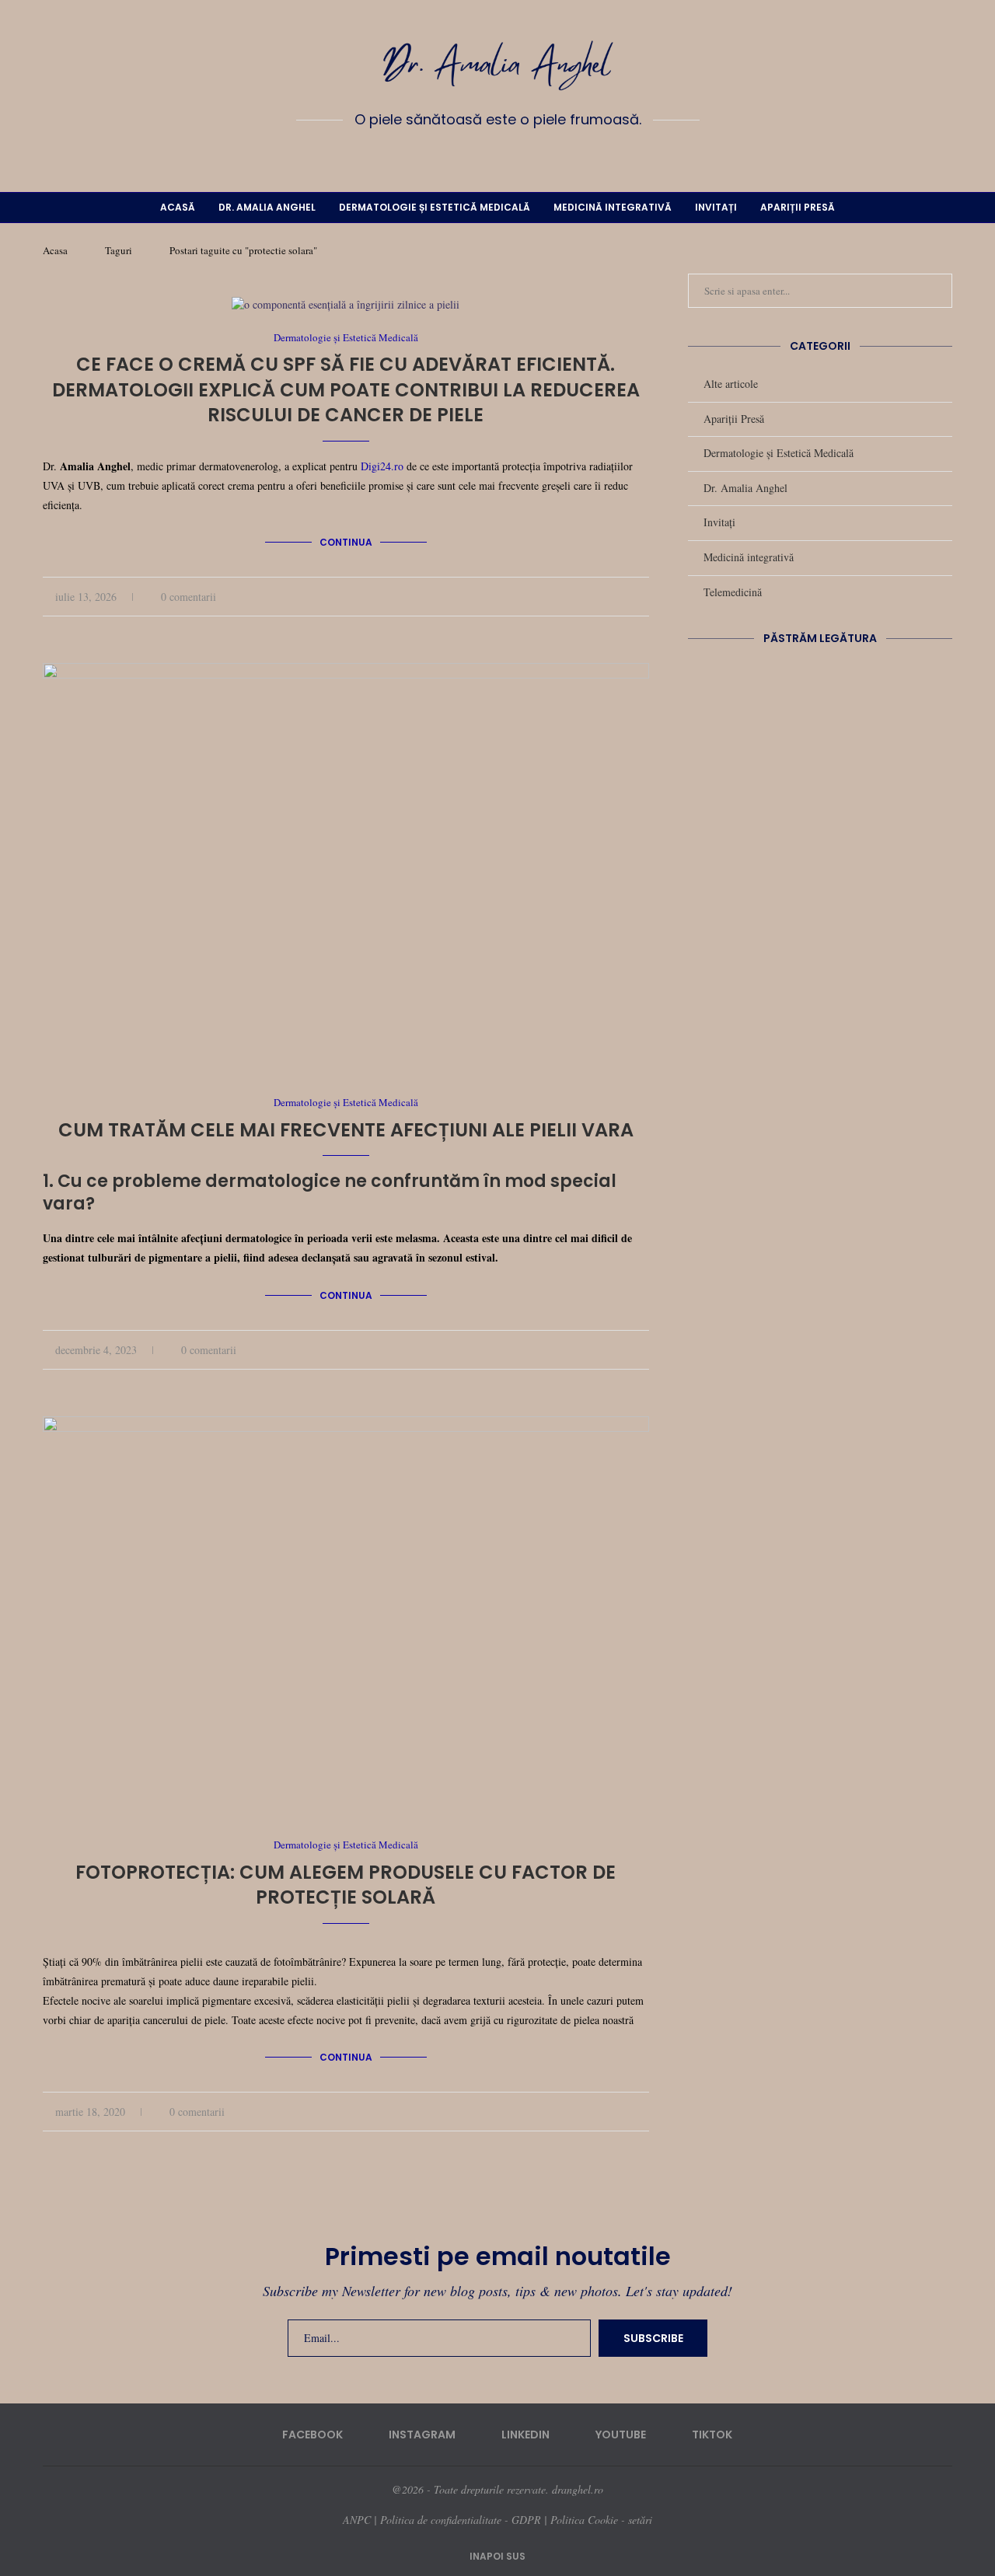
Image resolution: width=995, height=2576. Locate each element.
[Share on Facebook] (596, 597)
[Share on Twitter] (612, 597)
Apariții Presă (798, 207)
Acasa (55, 250)
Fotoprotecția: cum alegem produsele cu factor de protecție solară (346, 1885)
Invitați (716, 207)
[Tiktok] (543, 155)
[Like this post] (576, 597)
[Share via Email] (645, 597)
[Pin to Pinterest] (628, 597)
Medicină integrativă (613, 207)
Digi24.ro (382, 466)
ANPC (357, 2520)
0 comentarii (189, 597)
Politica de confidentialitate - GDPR (461, 2520)
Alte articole (731, 384)
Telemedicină (733, 592)
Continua (346, 542)
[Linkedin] (497, 155)
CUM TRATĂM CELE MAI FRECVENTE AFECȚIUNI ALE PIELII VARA (346, 1130)
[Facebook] (452, 155)
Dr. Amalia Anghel (267, 207)
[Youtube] (520, 155)
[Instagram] (475, 155)
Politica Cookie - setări (601, 2520)
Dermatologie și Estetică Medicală (435, 207)
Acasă (178, 207)
